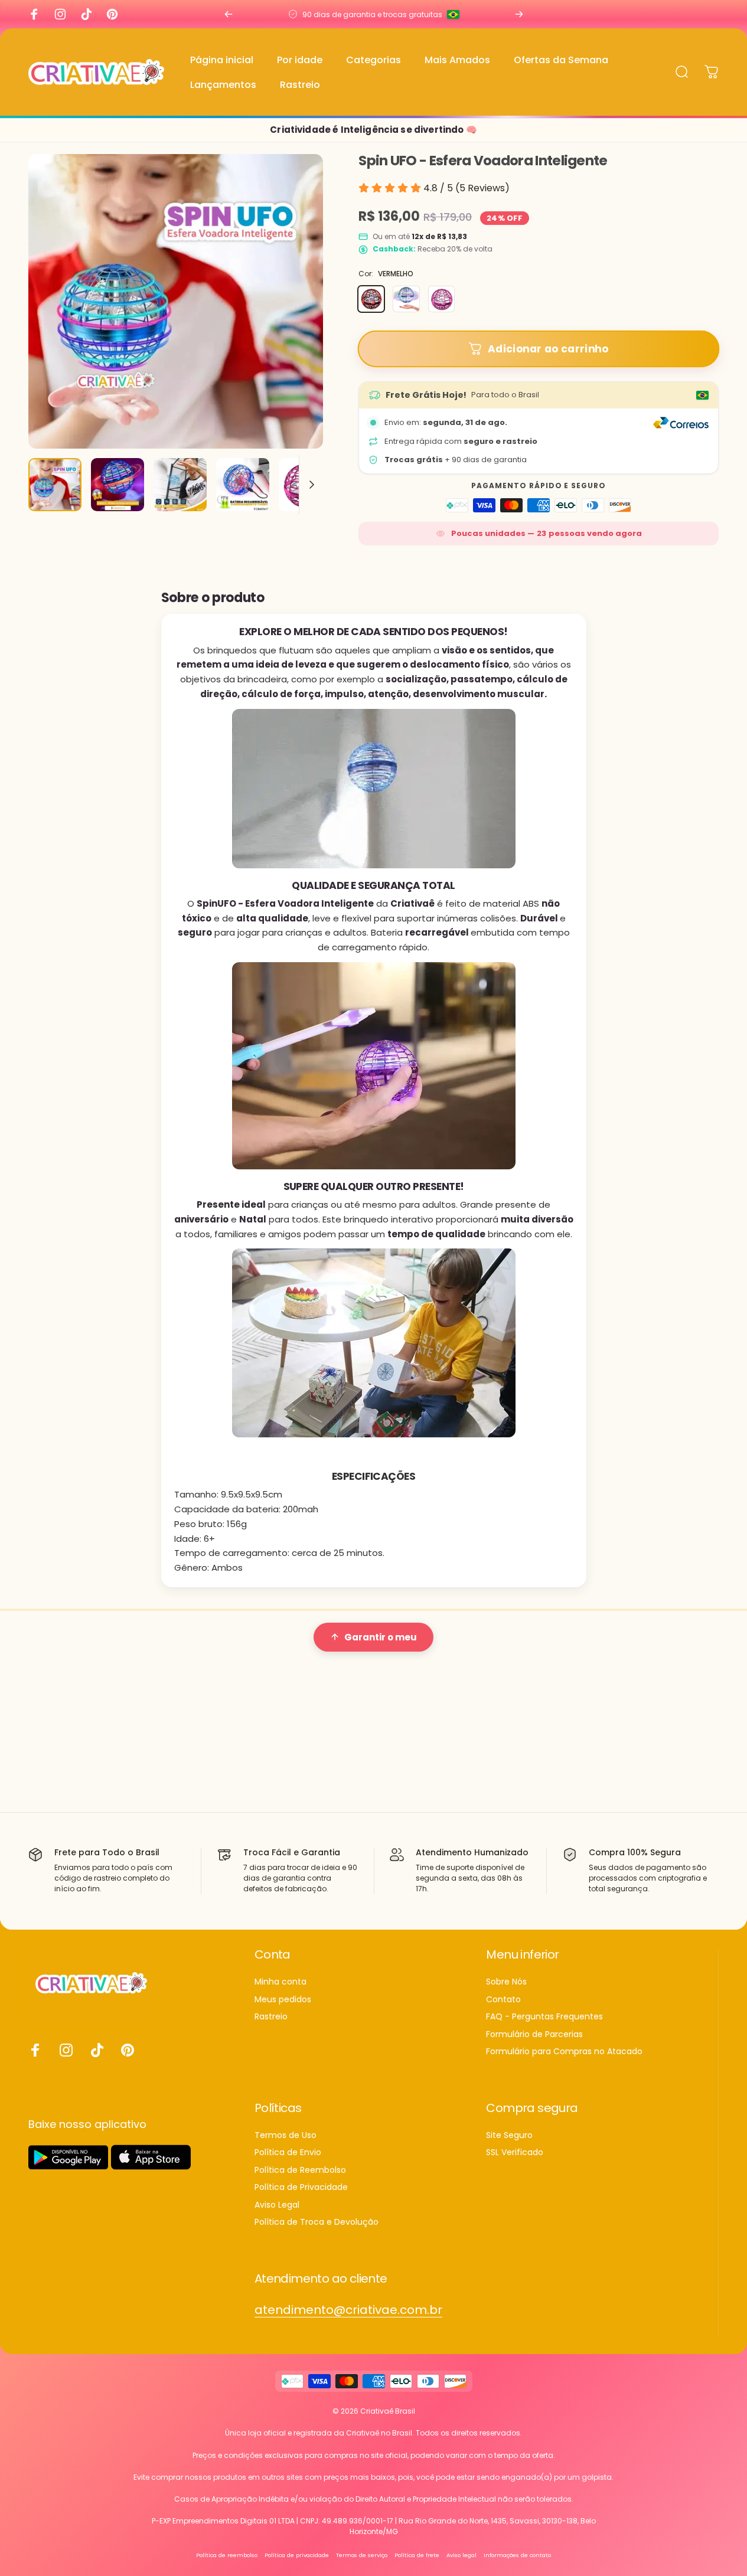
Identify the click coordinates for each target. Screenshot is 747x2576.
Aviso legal (461, 2555)
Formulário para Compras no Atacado (564, 2052)
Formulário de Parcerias (534, 2035)
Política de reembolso (227, 2555)
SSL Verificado (515, 2153)
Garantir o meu (381, 1637)
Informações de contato (517, 2555)
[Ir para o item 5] (305, 485)
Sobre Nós (506, 1982)
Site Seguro (509, 2136)
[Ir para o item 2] (118, 485)
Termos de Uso (286, 2136)
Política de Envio (288, 2153)
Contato (503, 2000)
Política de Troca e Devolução (317, 2222)
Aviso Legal (277, 2205)
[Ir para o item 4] (243, 485)
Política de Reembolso (300, 2170)
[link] (348, 2310)
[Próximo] (519, 14)
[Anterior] (229, 14)
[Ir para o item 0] (55, 485)
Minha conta (280, 1982)
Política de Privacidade (301, 2188)
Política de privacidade (297, 2555)
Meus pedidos (283, 2000)
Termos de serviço (362, 2555)
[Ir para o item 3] (180, 485)
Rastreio (271, 2017)
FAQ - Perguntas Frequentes (544, 2017)
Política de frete (417, 2555)
